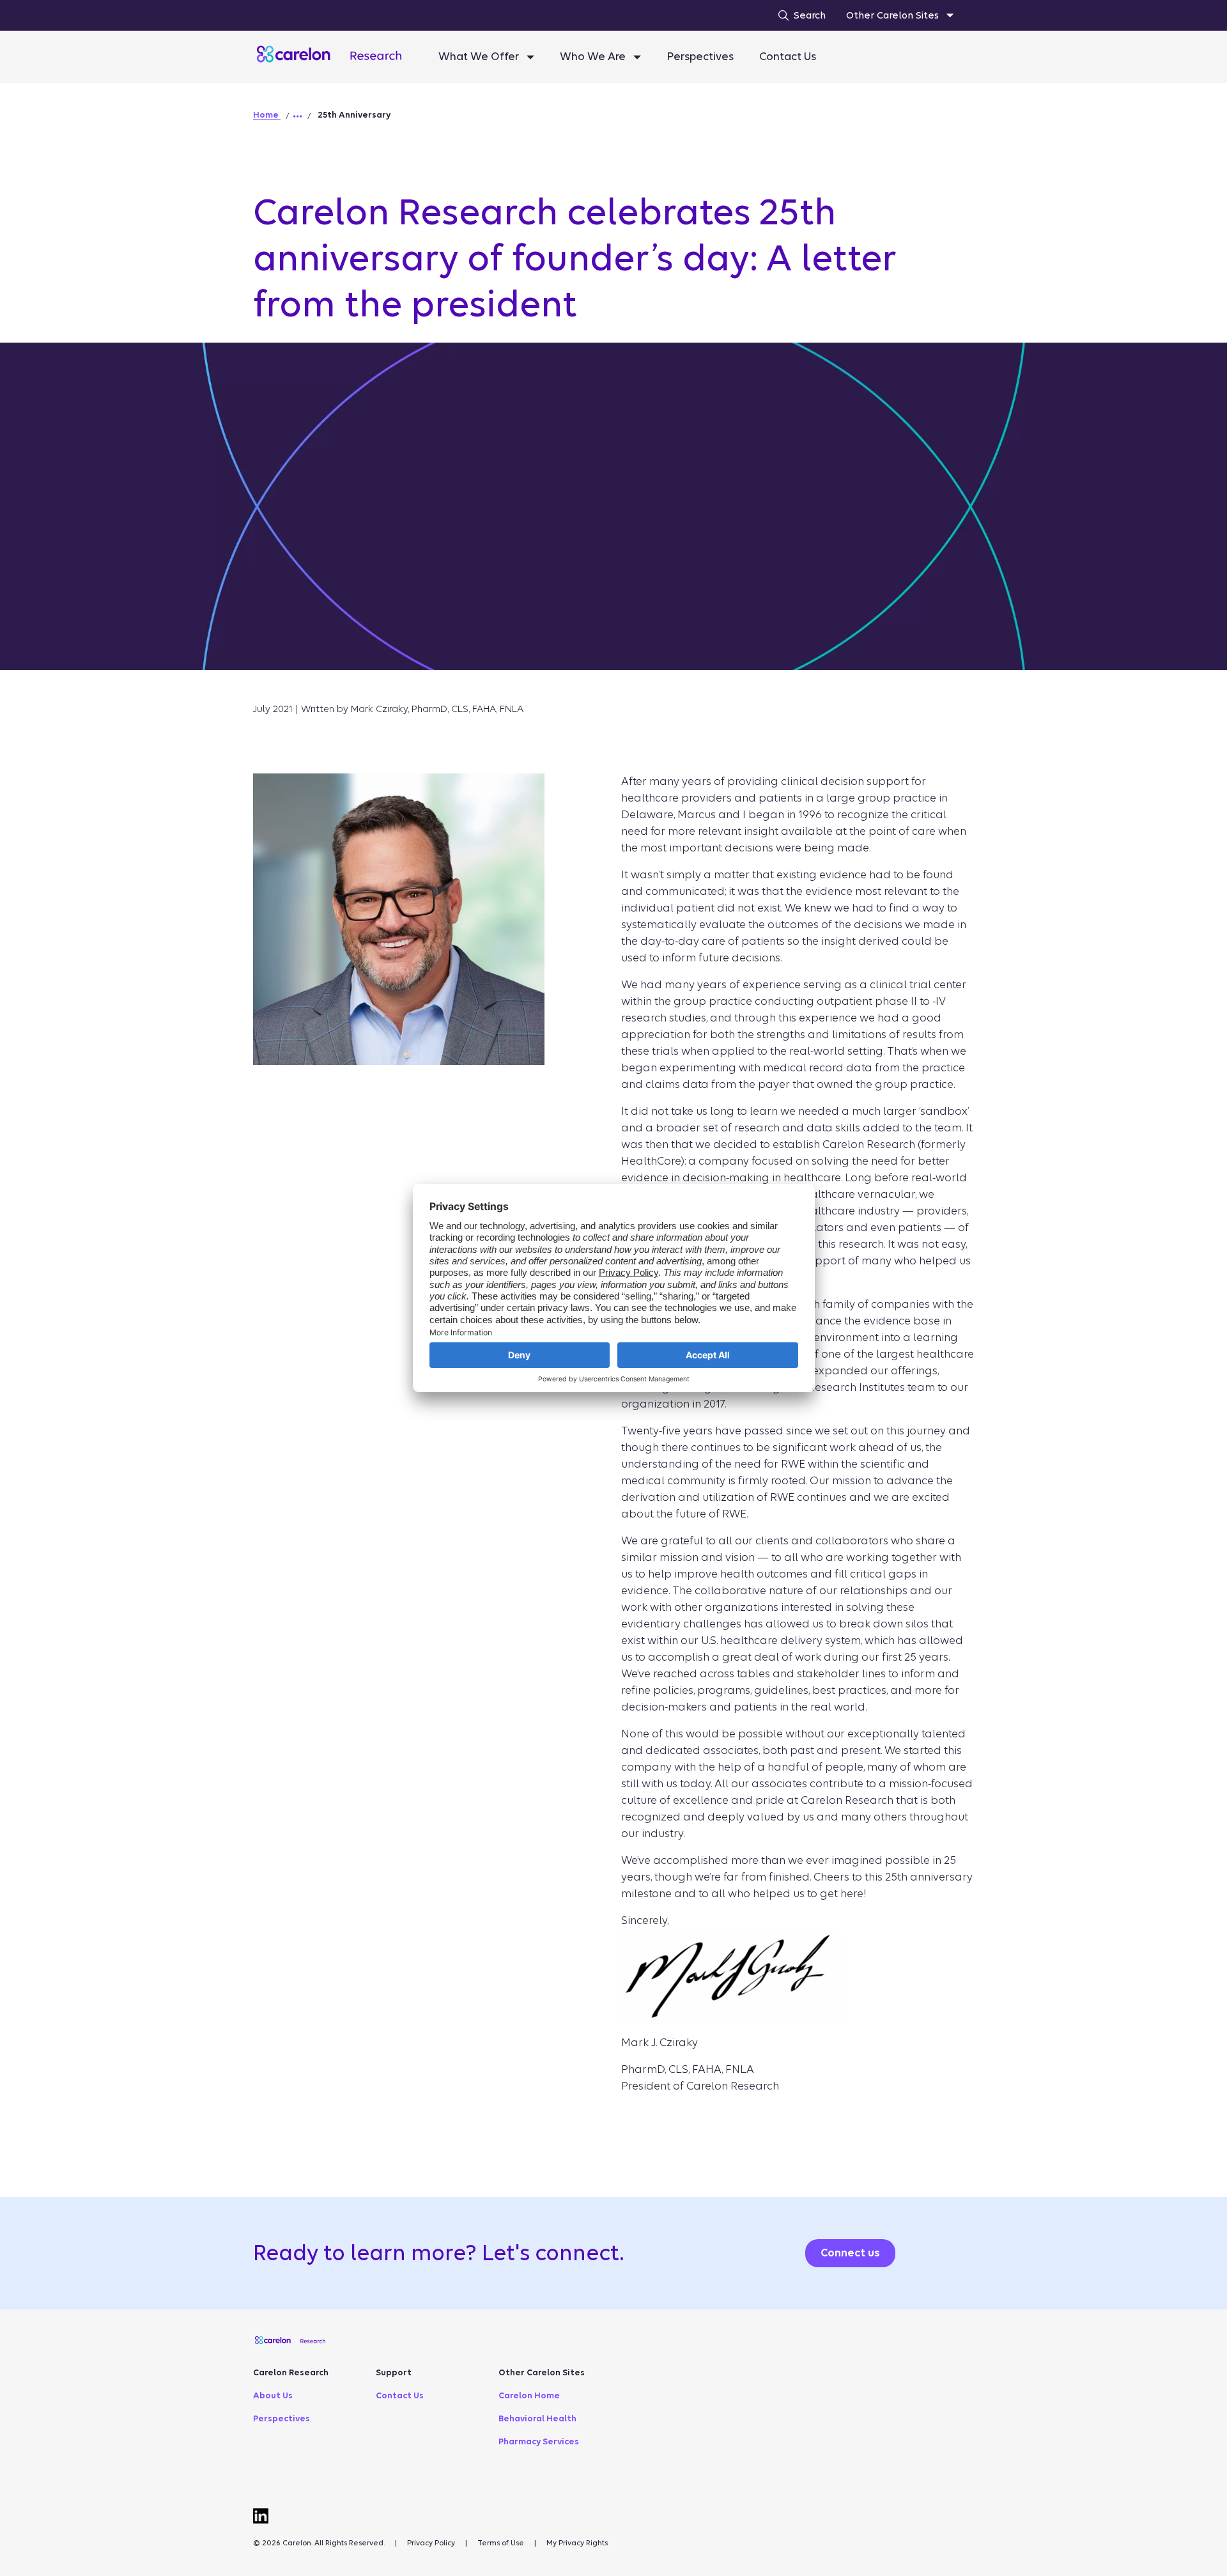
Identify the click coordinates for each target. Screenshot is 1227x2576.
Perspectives (700, 57)
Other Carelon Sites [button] (894, 15)
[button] (298, 116)
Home (267, 115)
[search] (799, 15)
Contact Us (788, 57)
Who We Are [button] (594, 57)
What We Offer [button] (480, 57)
